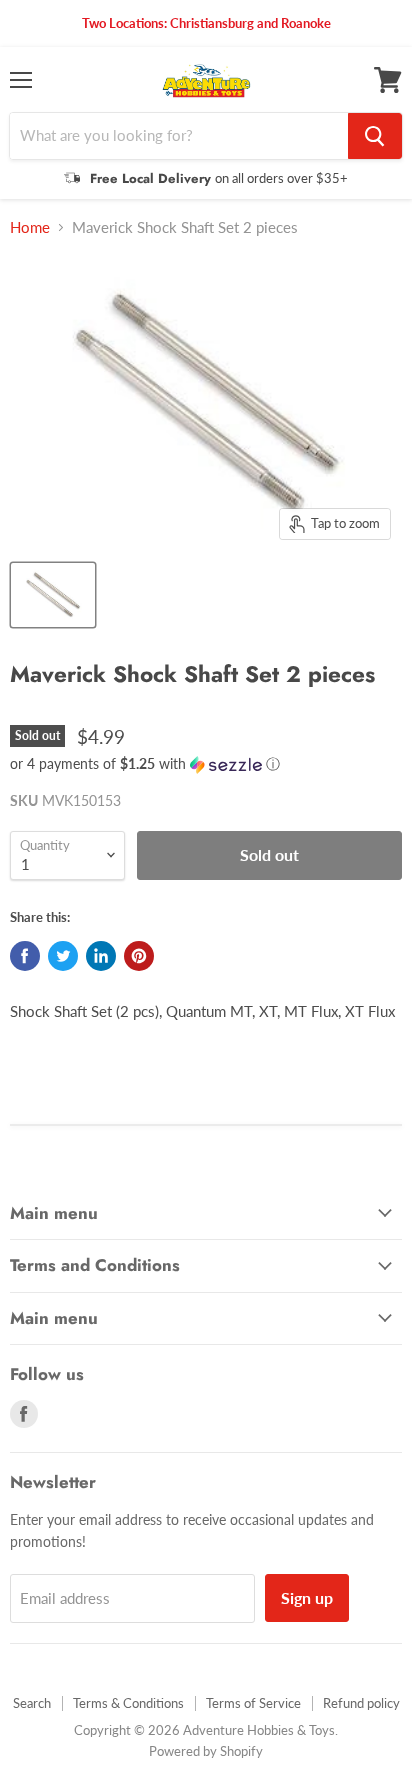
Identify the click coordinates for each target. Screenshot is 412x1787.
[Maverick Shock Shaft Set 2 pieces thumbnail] (53, 595)
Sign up (307, 1597)
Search (32, 1703)
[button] (206, 764)
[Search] (375, 136)
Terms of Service (253, 1703)
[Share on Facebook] (25, 956)
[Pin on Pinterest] (139, 956)
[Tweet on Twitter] (63, 956)
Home (30, 227)
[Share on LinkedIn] (101, 956)
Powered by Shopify (206, 1751)
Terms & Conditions (128, 1703)
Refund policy (361, 1703)
